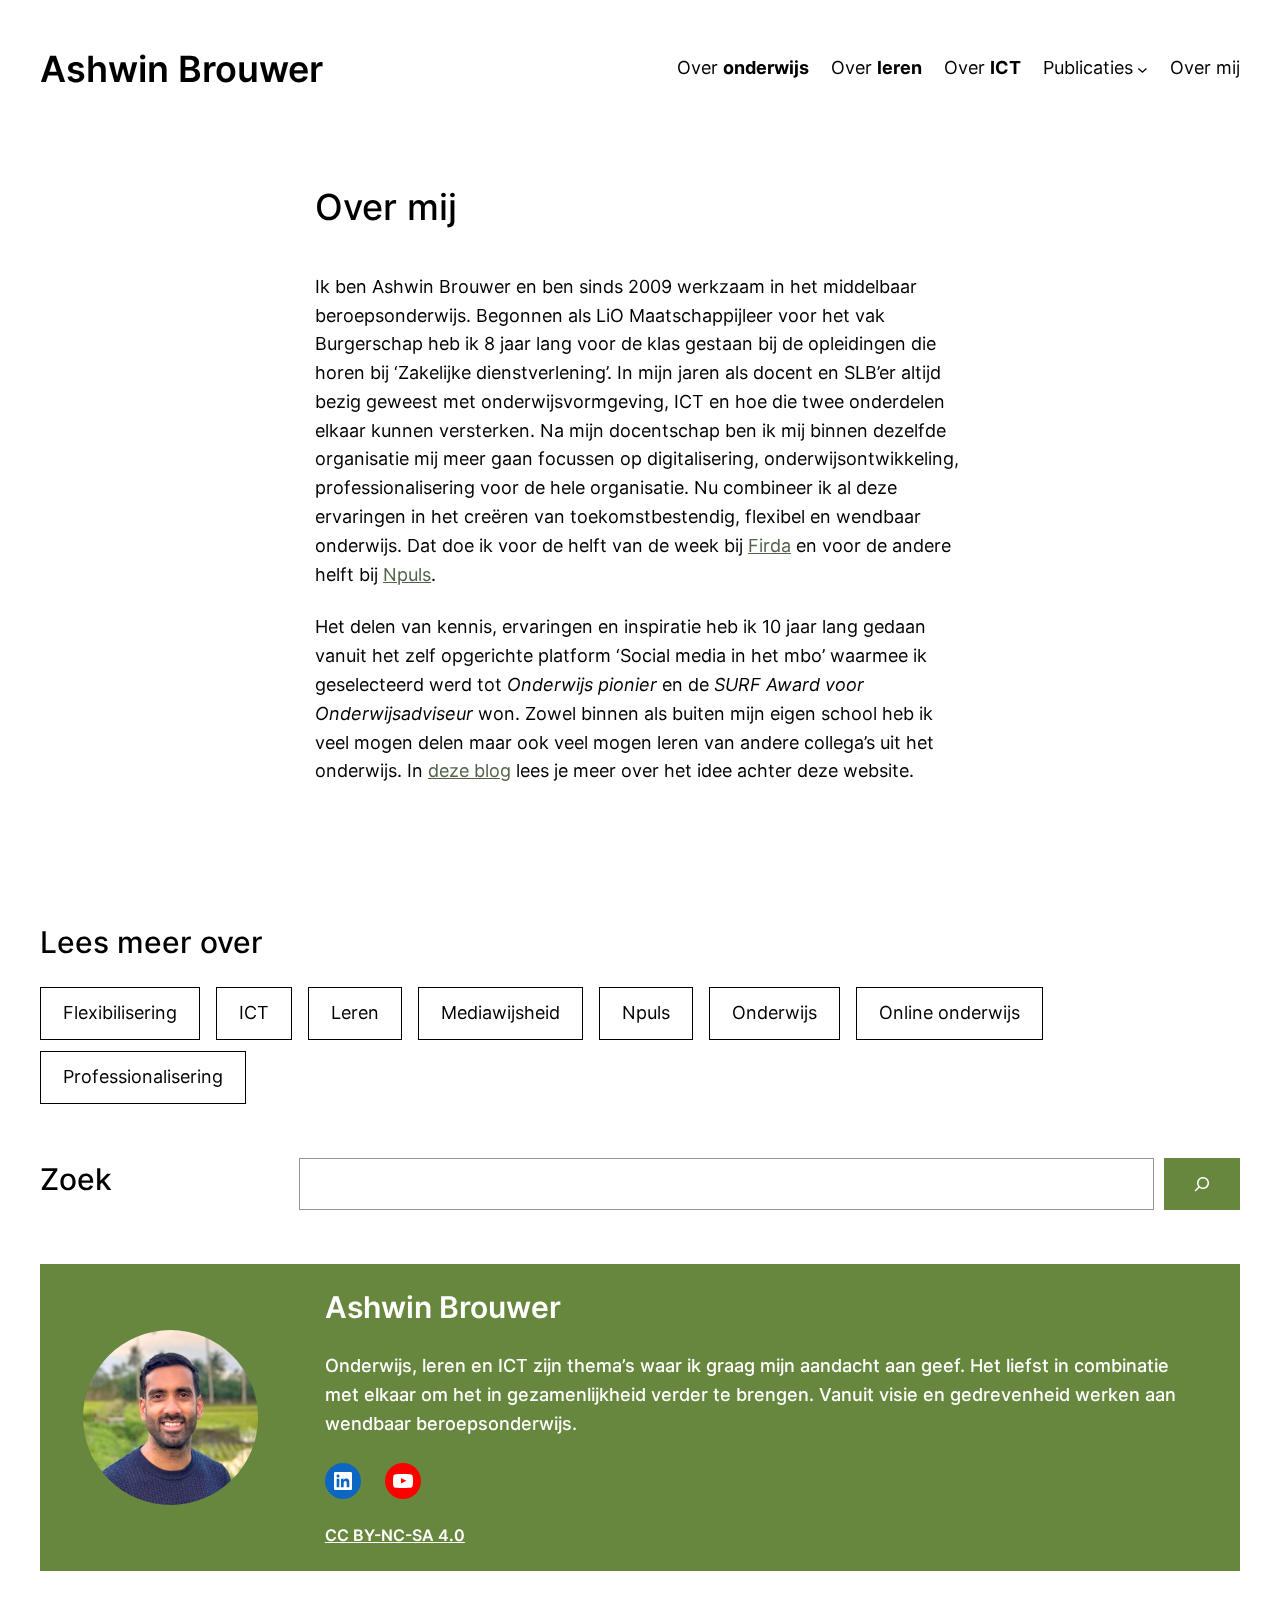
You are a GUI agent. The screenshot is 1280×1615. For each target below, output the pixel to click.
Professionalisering (143, 1076)
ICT (254, 1012)
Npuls (407, 574)
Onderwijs (774, 1012)
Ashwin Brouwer (181, 69)
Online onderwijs (949, 1012)
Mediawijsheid (500, 1012)
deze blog (469, 770)
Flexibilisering (120, 1012)
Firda (769, 545)
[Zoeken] (1202, 1184)
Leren (355, 1012)
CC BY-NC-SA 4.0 (395, 1535)
